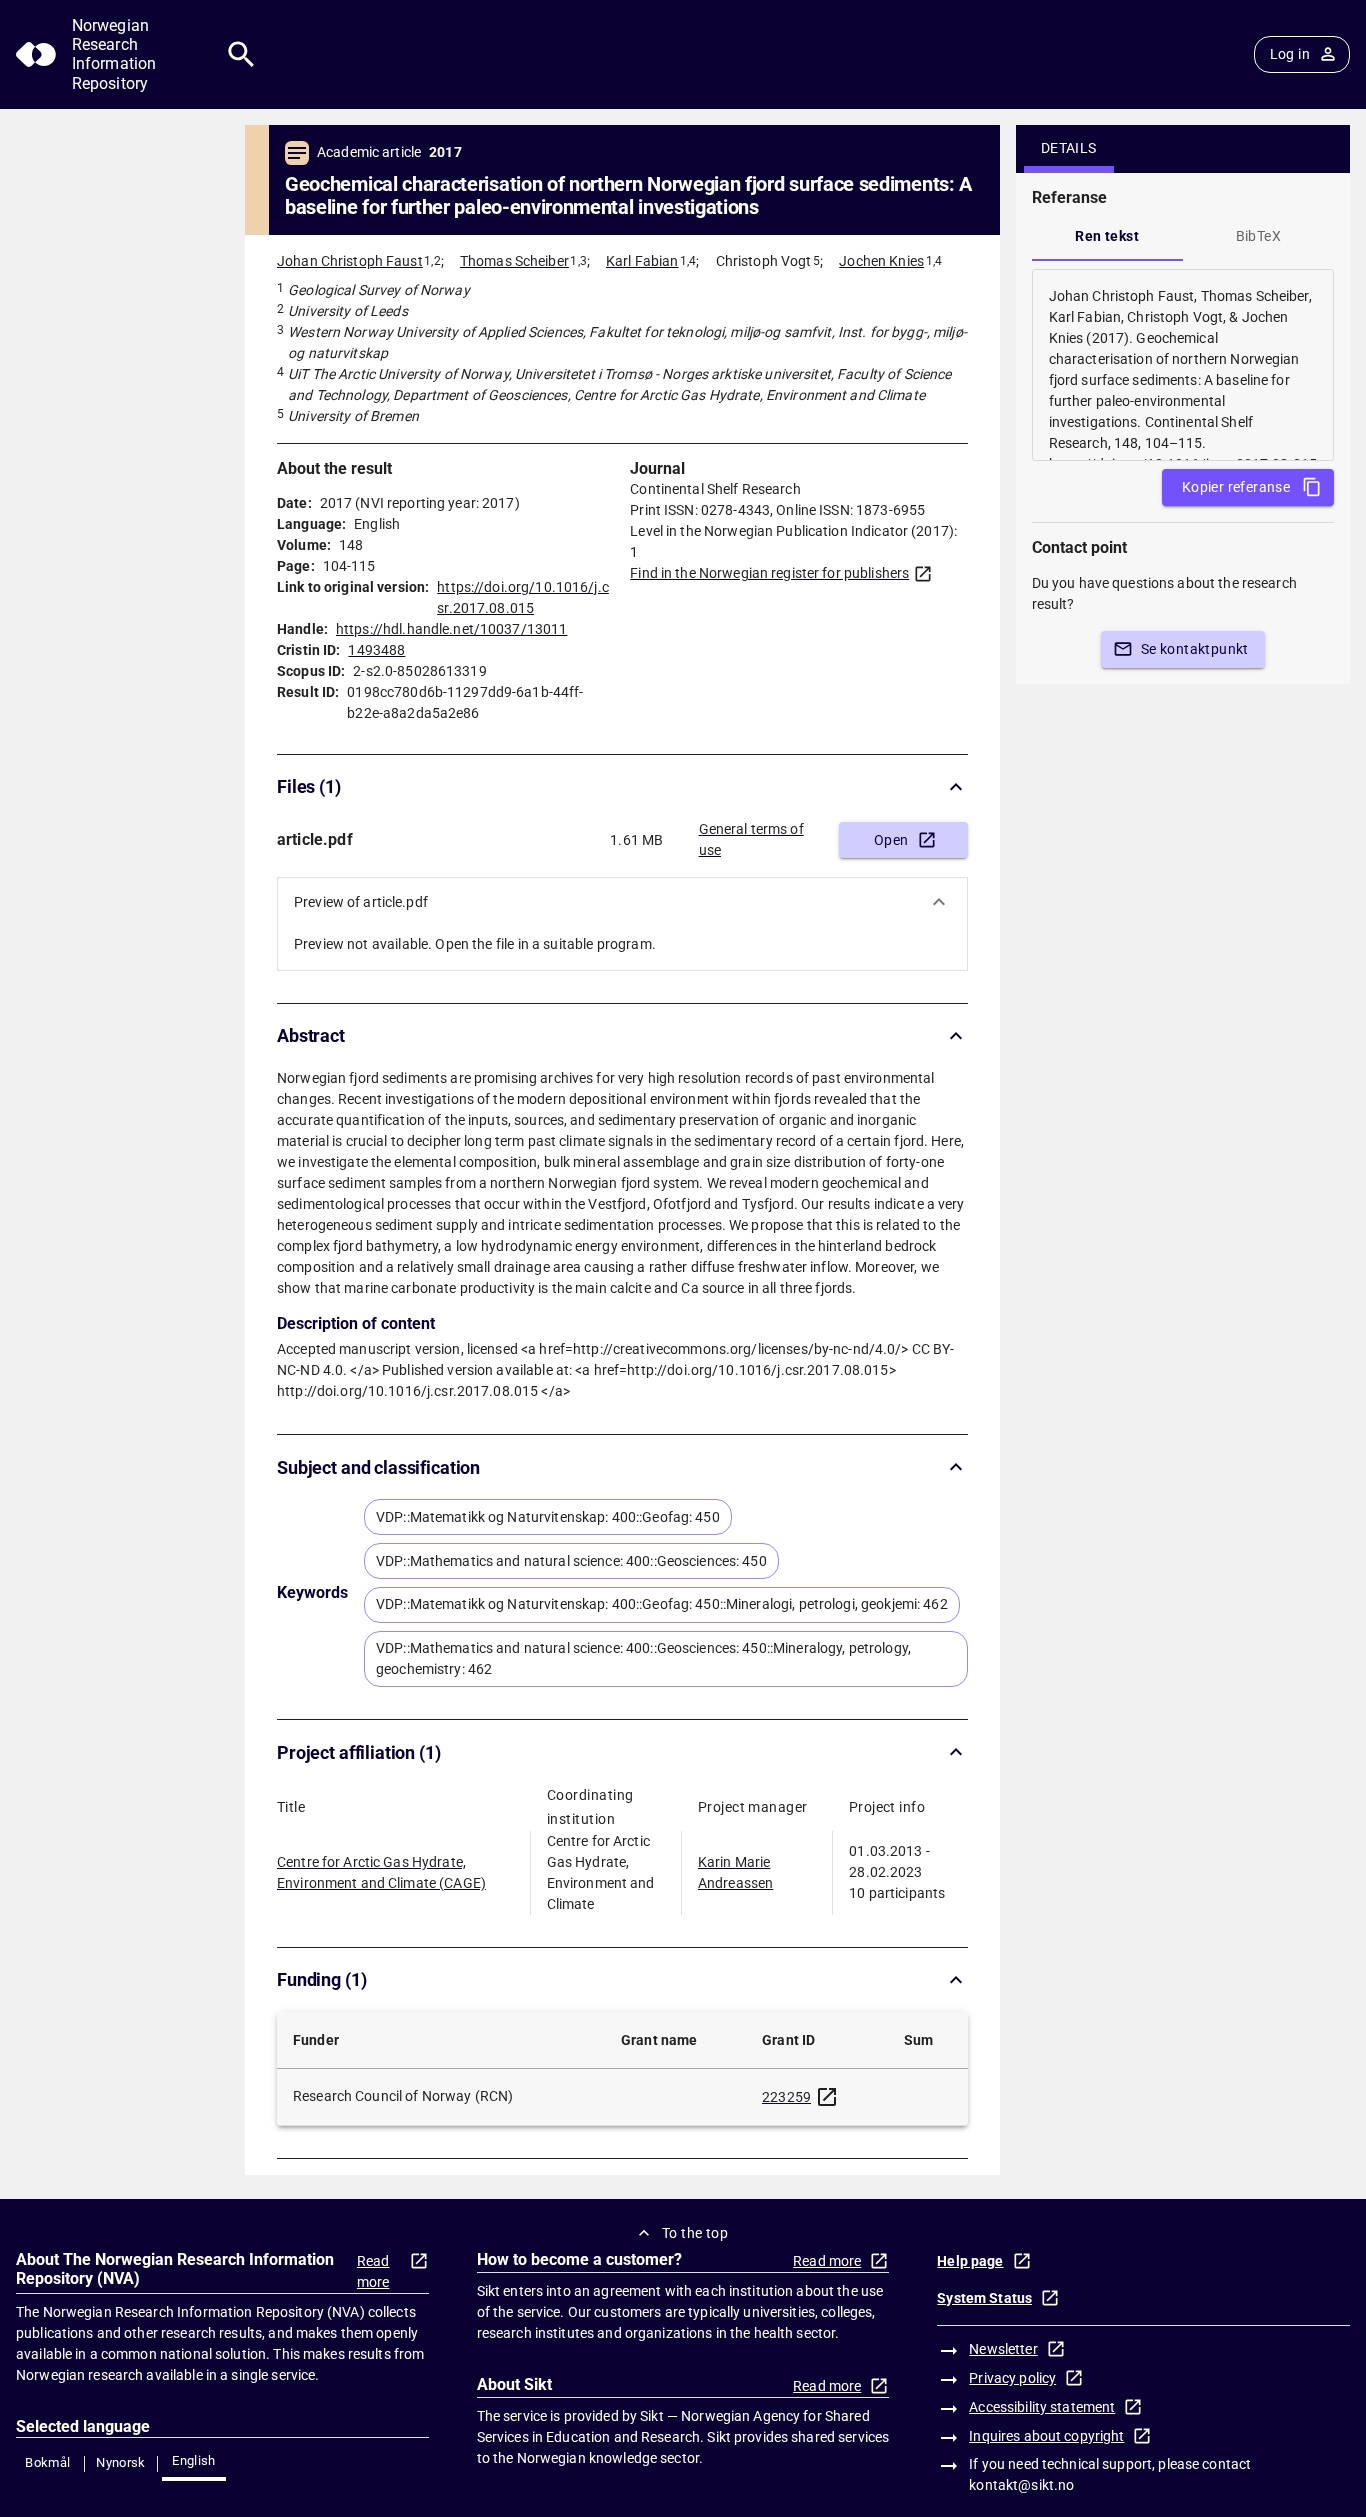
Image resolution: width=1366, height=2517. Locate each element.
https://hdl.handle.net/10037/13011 (451, 629)
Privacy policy (1012, 2378)
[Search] (241, 54)
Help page (970, 2261)
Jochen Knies (881, 261)
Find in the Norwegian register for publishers (769, 573)
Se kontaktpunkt (1195, 649)
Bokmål (47, 2462)
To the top (695, 2233)
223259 (786, 2097)
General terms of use (751, 839)
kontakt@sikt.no (1021, 2485)
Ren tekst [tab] (1107, 236)
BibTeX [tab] (1258, 236)
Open (891, 840)
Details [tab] (1069, 148)
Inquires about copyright (1046, 2436)
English (194, 2460)
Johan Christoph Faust (350, 261)
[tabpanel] (1183, 365)
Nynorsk (121, 2462)
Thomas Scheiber (514, 261)
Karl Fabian (642, 261)
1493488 (376, 650)
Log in (1290, 54)
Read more (373, 2271)
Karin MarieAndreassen (735, 1872)
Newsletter (1003, 2349)
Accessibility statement (1042, 2407)
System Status (984, 2298)
